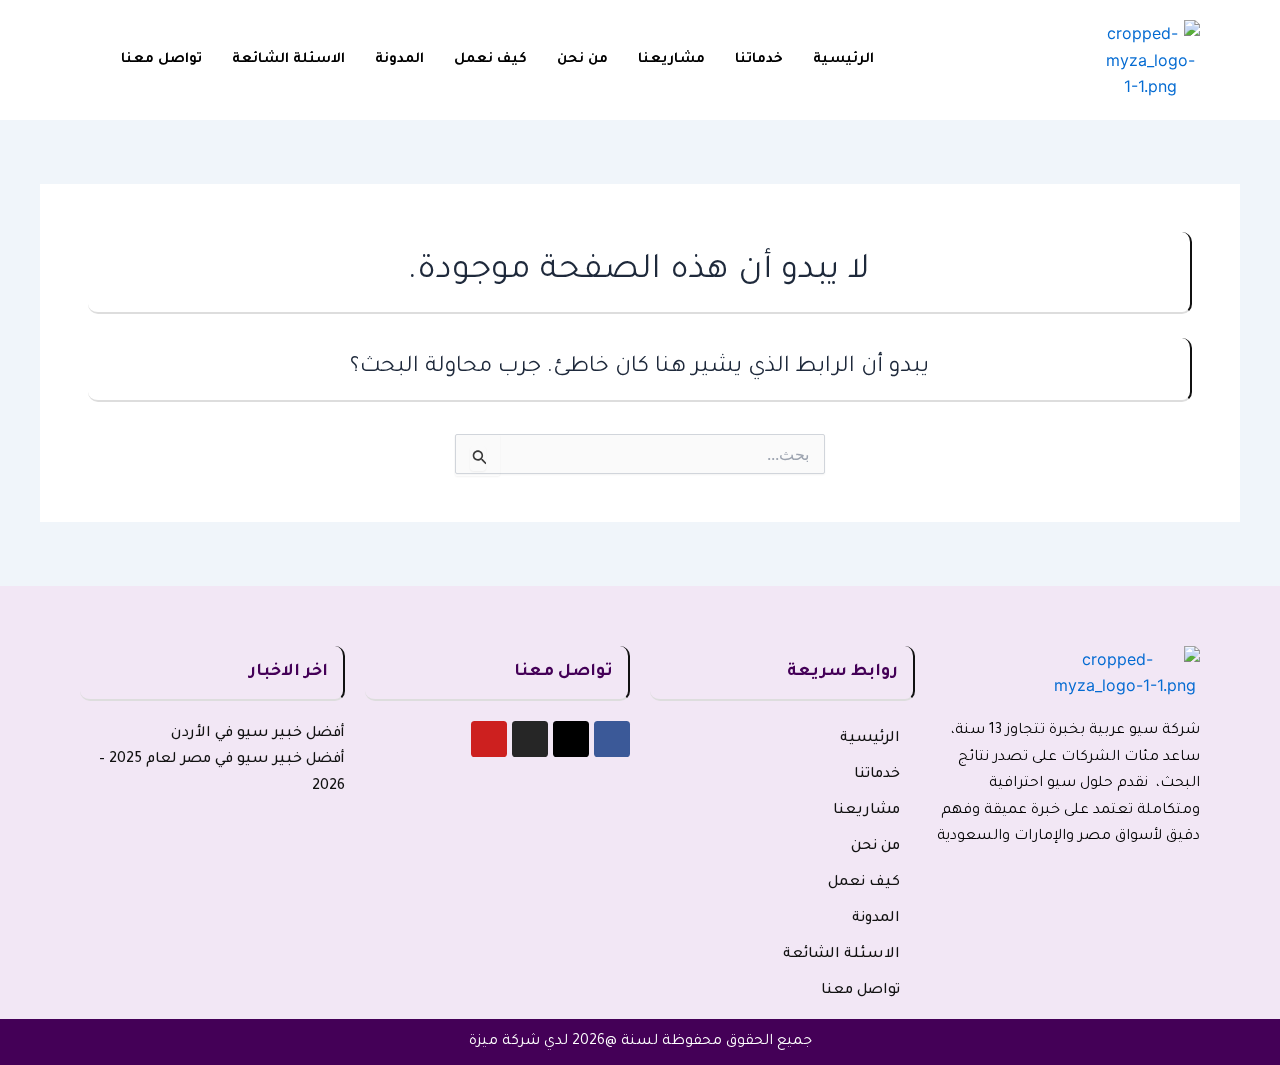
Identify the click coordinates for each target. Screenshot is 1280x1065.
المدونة (399, 59)
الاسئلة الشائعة (288, 59)
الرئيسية (843, 59)
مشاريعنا (671, 59)
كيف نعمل (490, 59)
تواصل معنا (161, 59)
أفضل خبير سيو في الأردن (258, 734)
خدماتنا (759, 59)
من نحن (582, 59)
